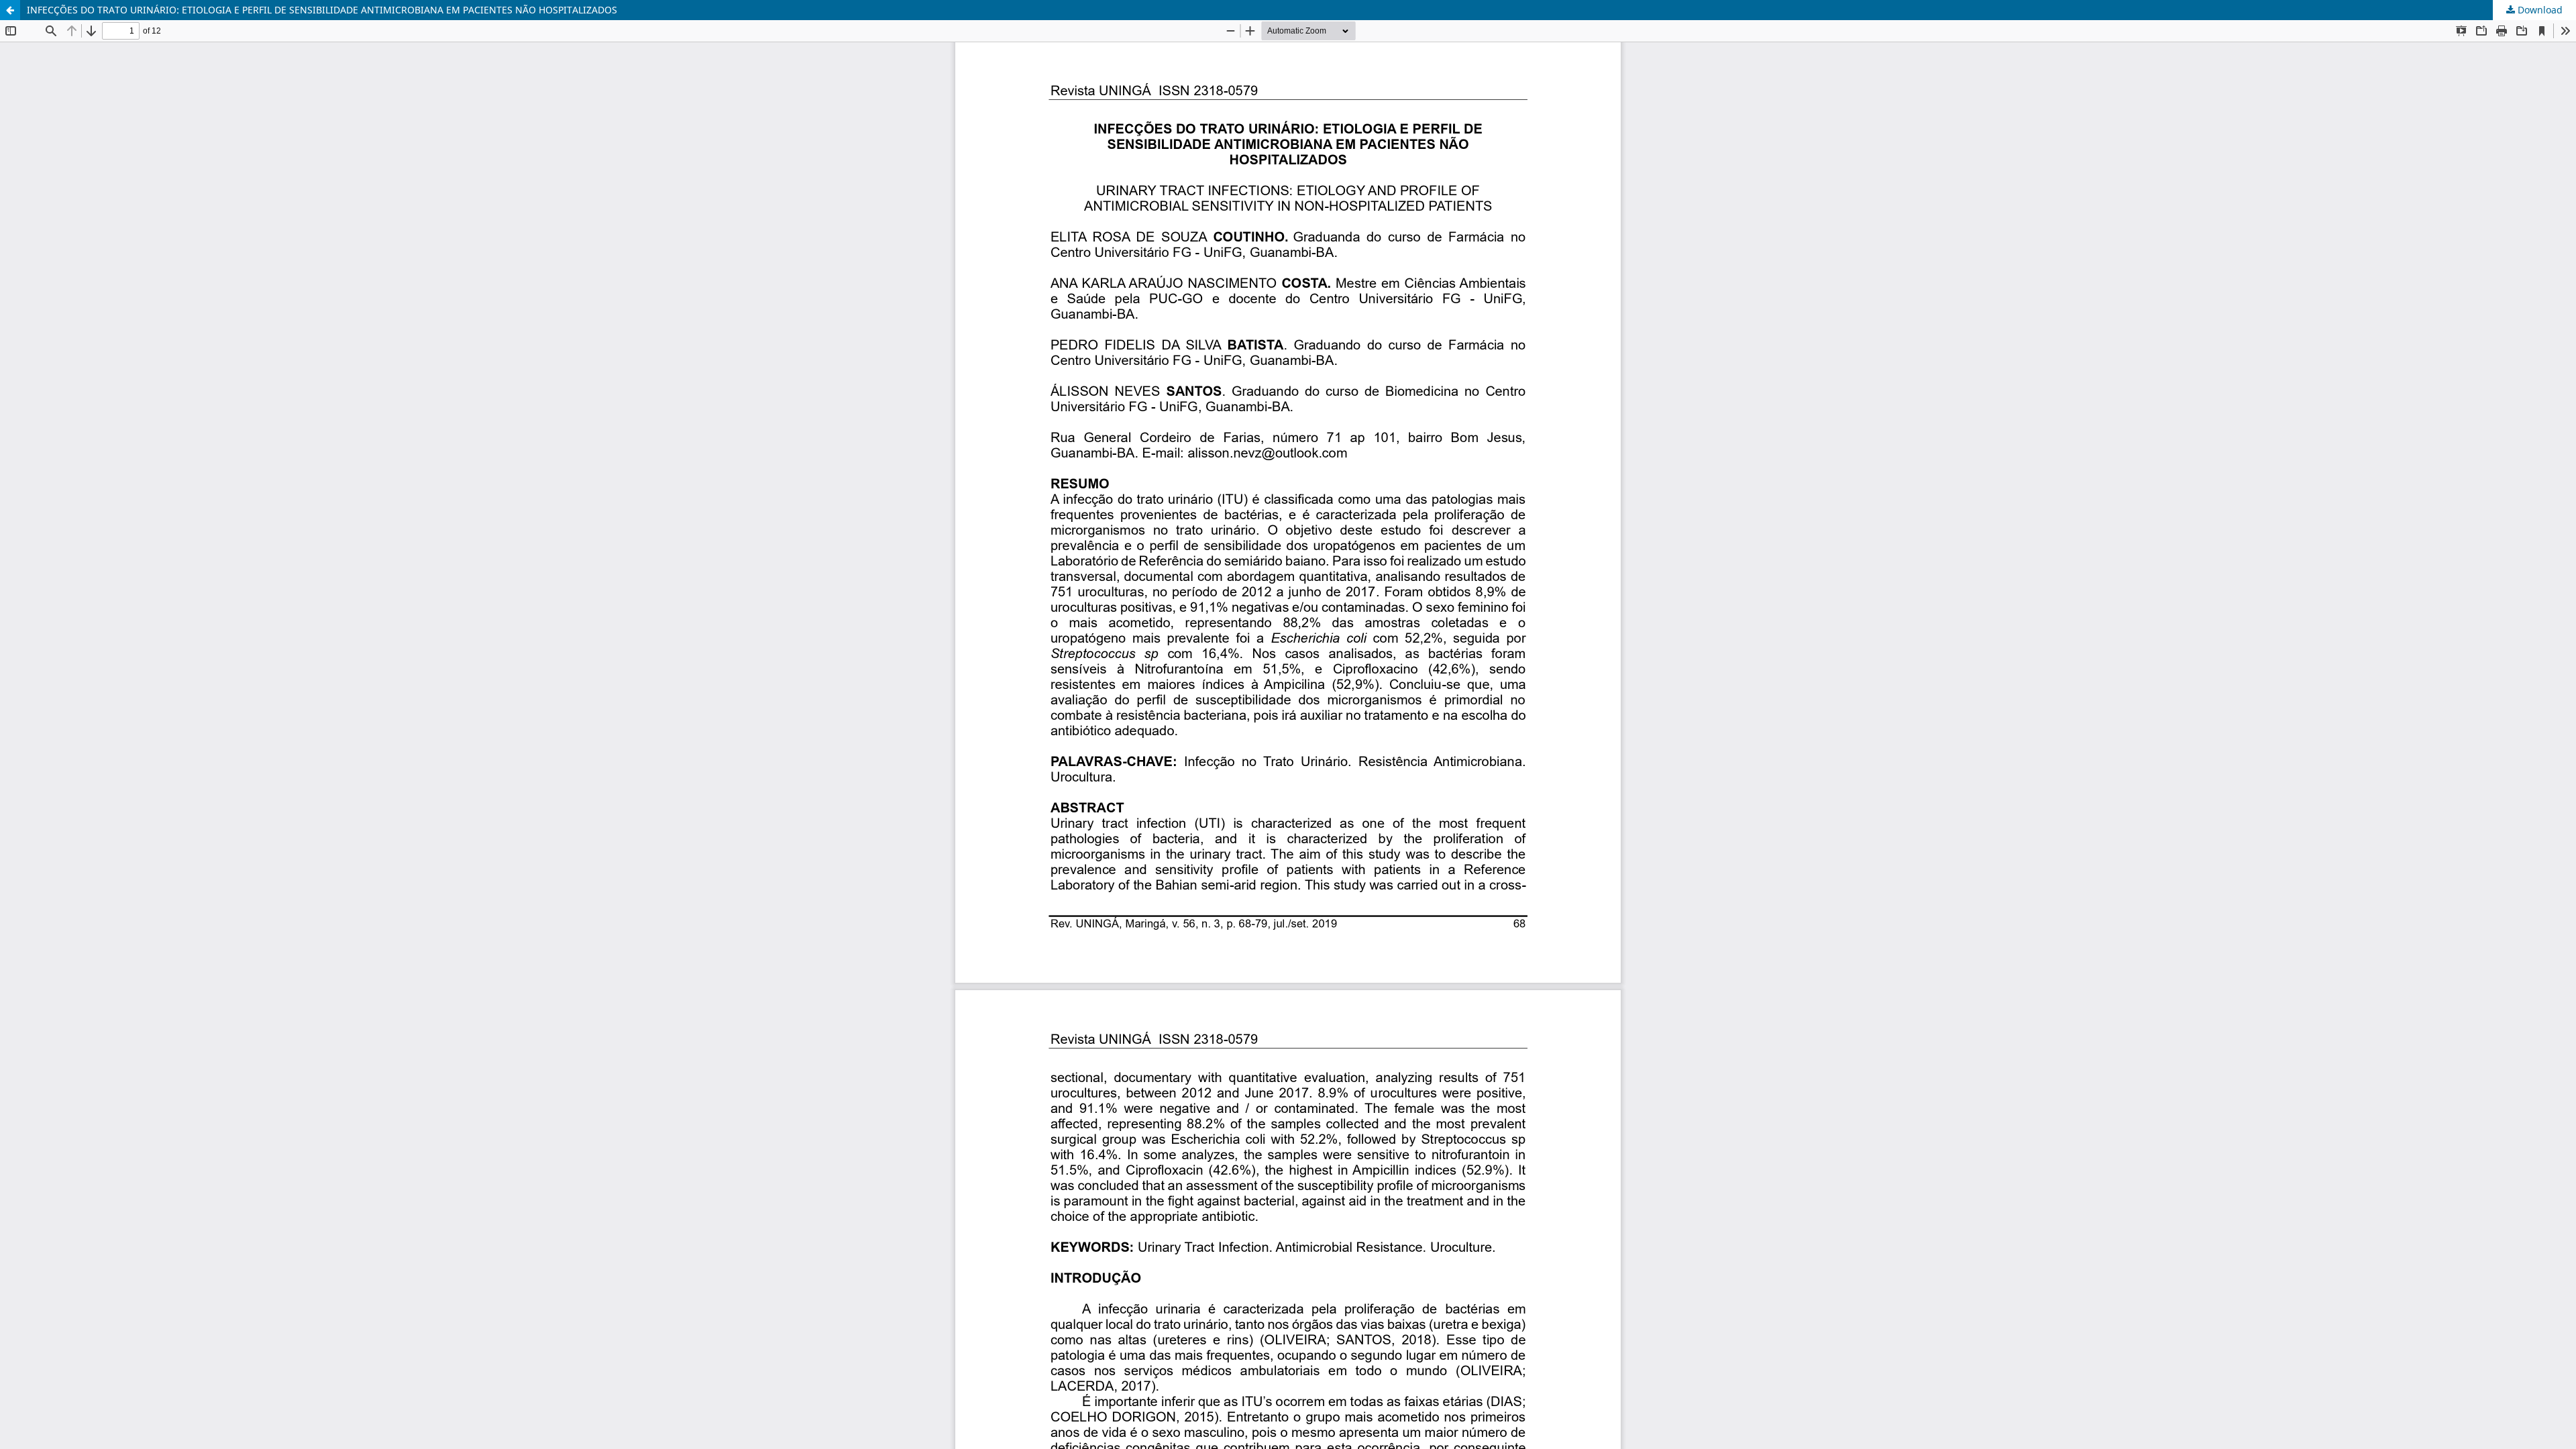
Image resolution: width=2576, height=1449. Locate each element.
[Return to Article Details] (10, 10)
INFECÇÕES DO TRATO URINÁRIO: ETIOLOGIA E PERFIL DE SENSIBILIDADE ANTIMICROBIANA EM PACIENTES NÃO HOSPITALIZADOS (322, 10)
